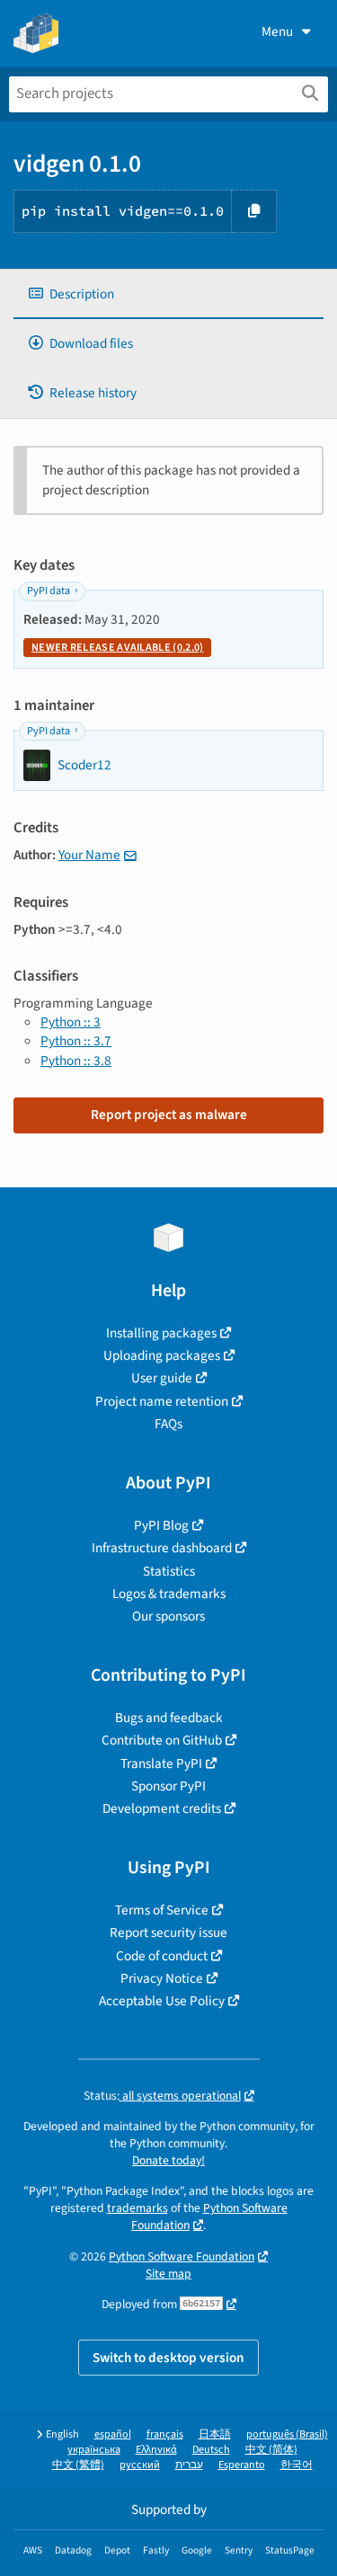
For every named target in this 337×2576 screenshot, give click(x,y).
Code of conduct (162, 1956)
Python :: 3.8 (76, 1061)
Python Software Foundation (182, 2256)
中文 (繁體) (78, 2465)
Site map (168, 2274)
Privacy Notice (162, 1978)
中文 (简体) (271, 2450)
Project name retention (162, 1401)
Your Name (89, 855)
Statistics (169, 1571)
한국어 (297, 2465)
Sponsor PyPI (168, 1786)
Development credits (162, 1808)
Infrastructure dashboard (162, 1548)
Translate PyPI (161, 1763)
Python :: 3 (71, 1022)
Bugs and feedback (169, 1718)
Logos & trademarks (169, 1594)
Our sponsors (168, 1616)
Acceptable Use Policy (162, 2001)
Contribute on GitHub (162, 1740)
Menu (277, 31)
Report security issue (168, 1932)
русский (140, 2465)
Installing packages (161, 1333)
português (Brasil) (287, 2434)
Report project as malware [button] (169, 1115)
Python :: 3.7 (76, 1041)
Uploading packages (162, 1355)
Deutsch (211, 2450)
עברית (189, 2465)
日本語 (215, 2434)
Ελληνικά (156, 2450)
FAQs (168, 1424)
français (165, 2434)
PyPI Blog (161, 1525)
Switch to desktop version (168, 2358)
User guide (162, 1378)
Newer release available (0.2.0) (117, 648)
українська (94, 2450)
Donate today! (168, 2160)
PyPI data (49, 591)
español (113, 2434)
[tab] (168, 294)
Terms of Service (162, 1910)
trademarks (137, 2208)
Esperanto (242, 2465)
